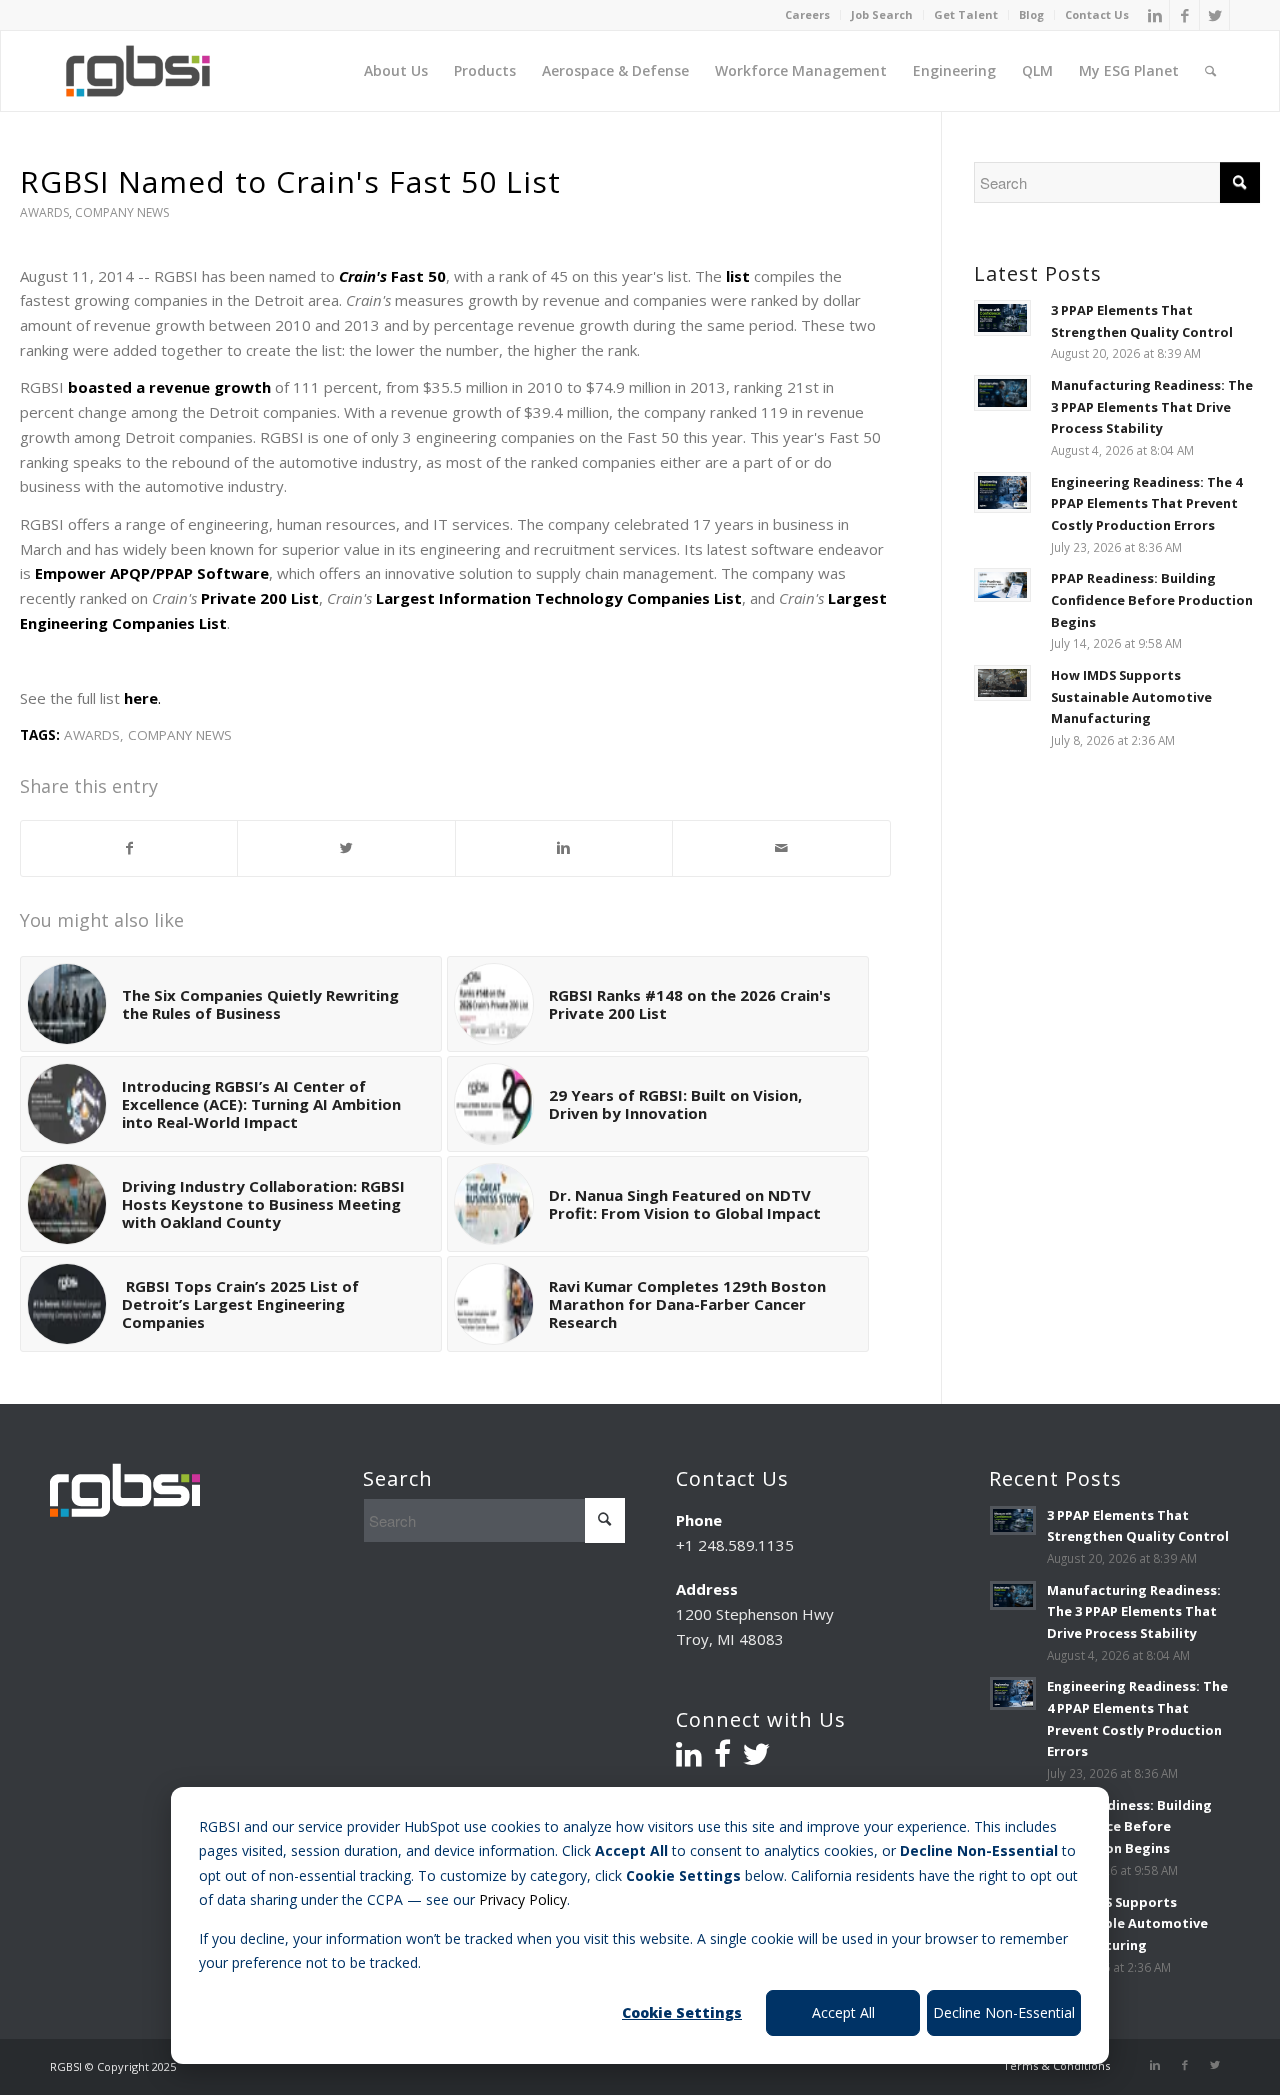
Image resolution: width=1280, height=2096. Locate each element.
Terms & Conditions (1056, 2065)
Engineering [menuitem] (954, 70)
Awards (44, 212)
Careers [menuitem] (807, 15)
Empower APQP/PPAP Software (152, 573)
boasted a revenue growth (169, 387)
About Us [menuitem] (396, 70)
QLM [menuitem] (1037, 70)
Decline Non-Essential (1004, 2012)
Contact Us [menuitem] (1097, 15)
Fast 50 (392, 276)
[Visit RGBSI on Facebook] (722, 1759)
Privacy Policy (523, 1899)
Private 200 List (260, 598)
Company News (122, 212)
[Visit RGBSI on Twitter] (756, 1759)
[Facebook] (1185, 15)
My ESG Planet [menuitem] (1129, 70)
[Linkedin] (1155, 15)
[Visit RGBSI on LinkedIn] (689, 1759)
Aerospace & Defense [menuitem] (615, 70)
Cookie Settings (682, 2012)
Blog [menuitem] (1031, 15)
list (738, 276)
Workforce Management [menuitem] (801, 70)
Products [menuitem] (485, 70)
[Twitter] (1215, 15)
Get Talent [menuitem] (966, 15)
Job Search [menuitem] (882, 15)
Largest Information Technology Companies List (559, 598)
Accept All (843, 2012)
